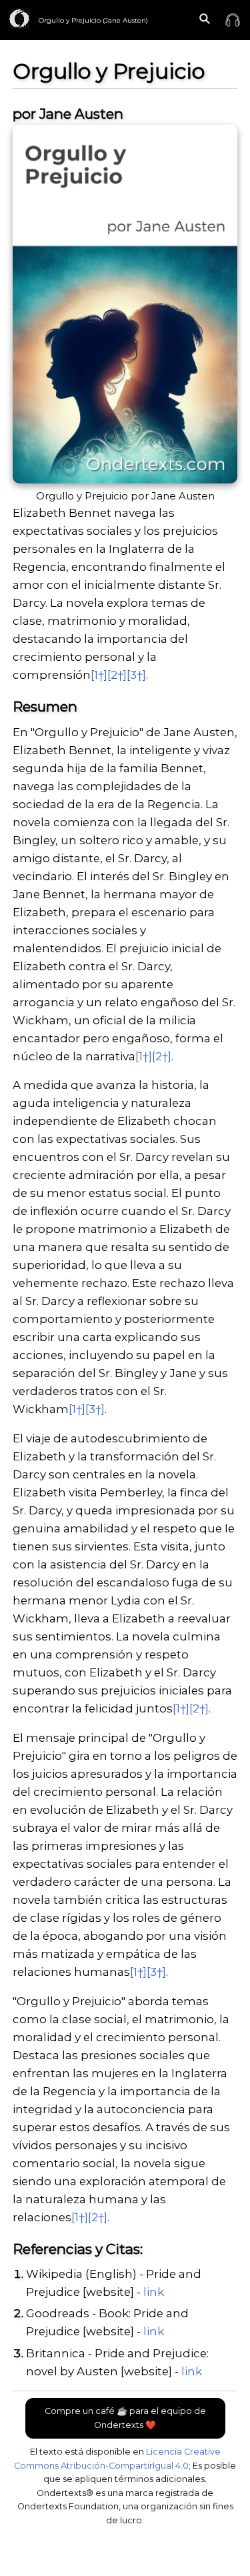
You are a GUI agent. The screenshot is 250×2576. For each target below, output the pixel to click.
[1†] (99, 675)
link (154, 2292)
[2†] (117, 675)
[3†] (136, 675)
